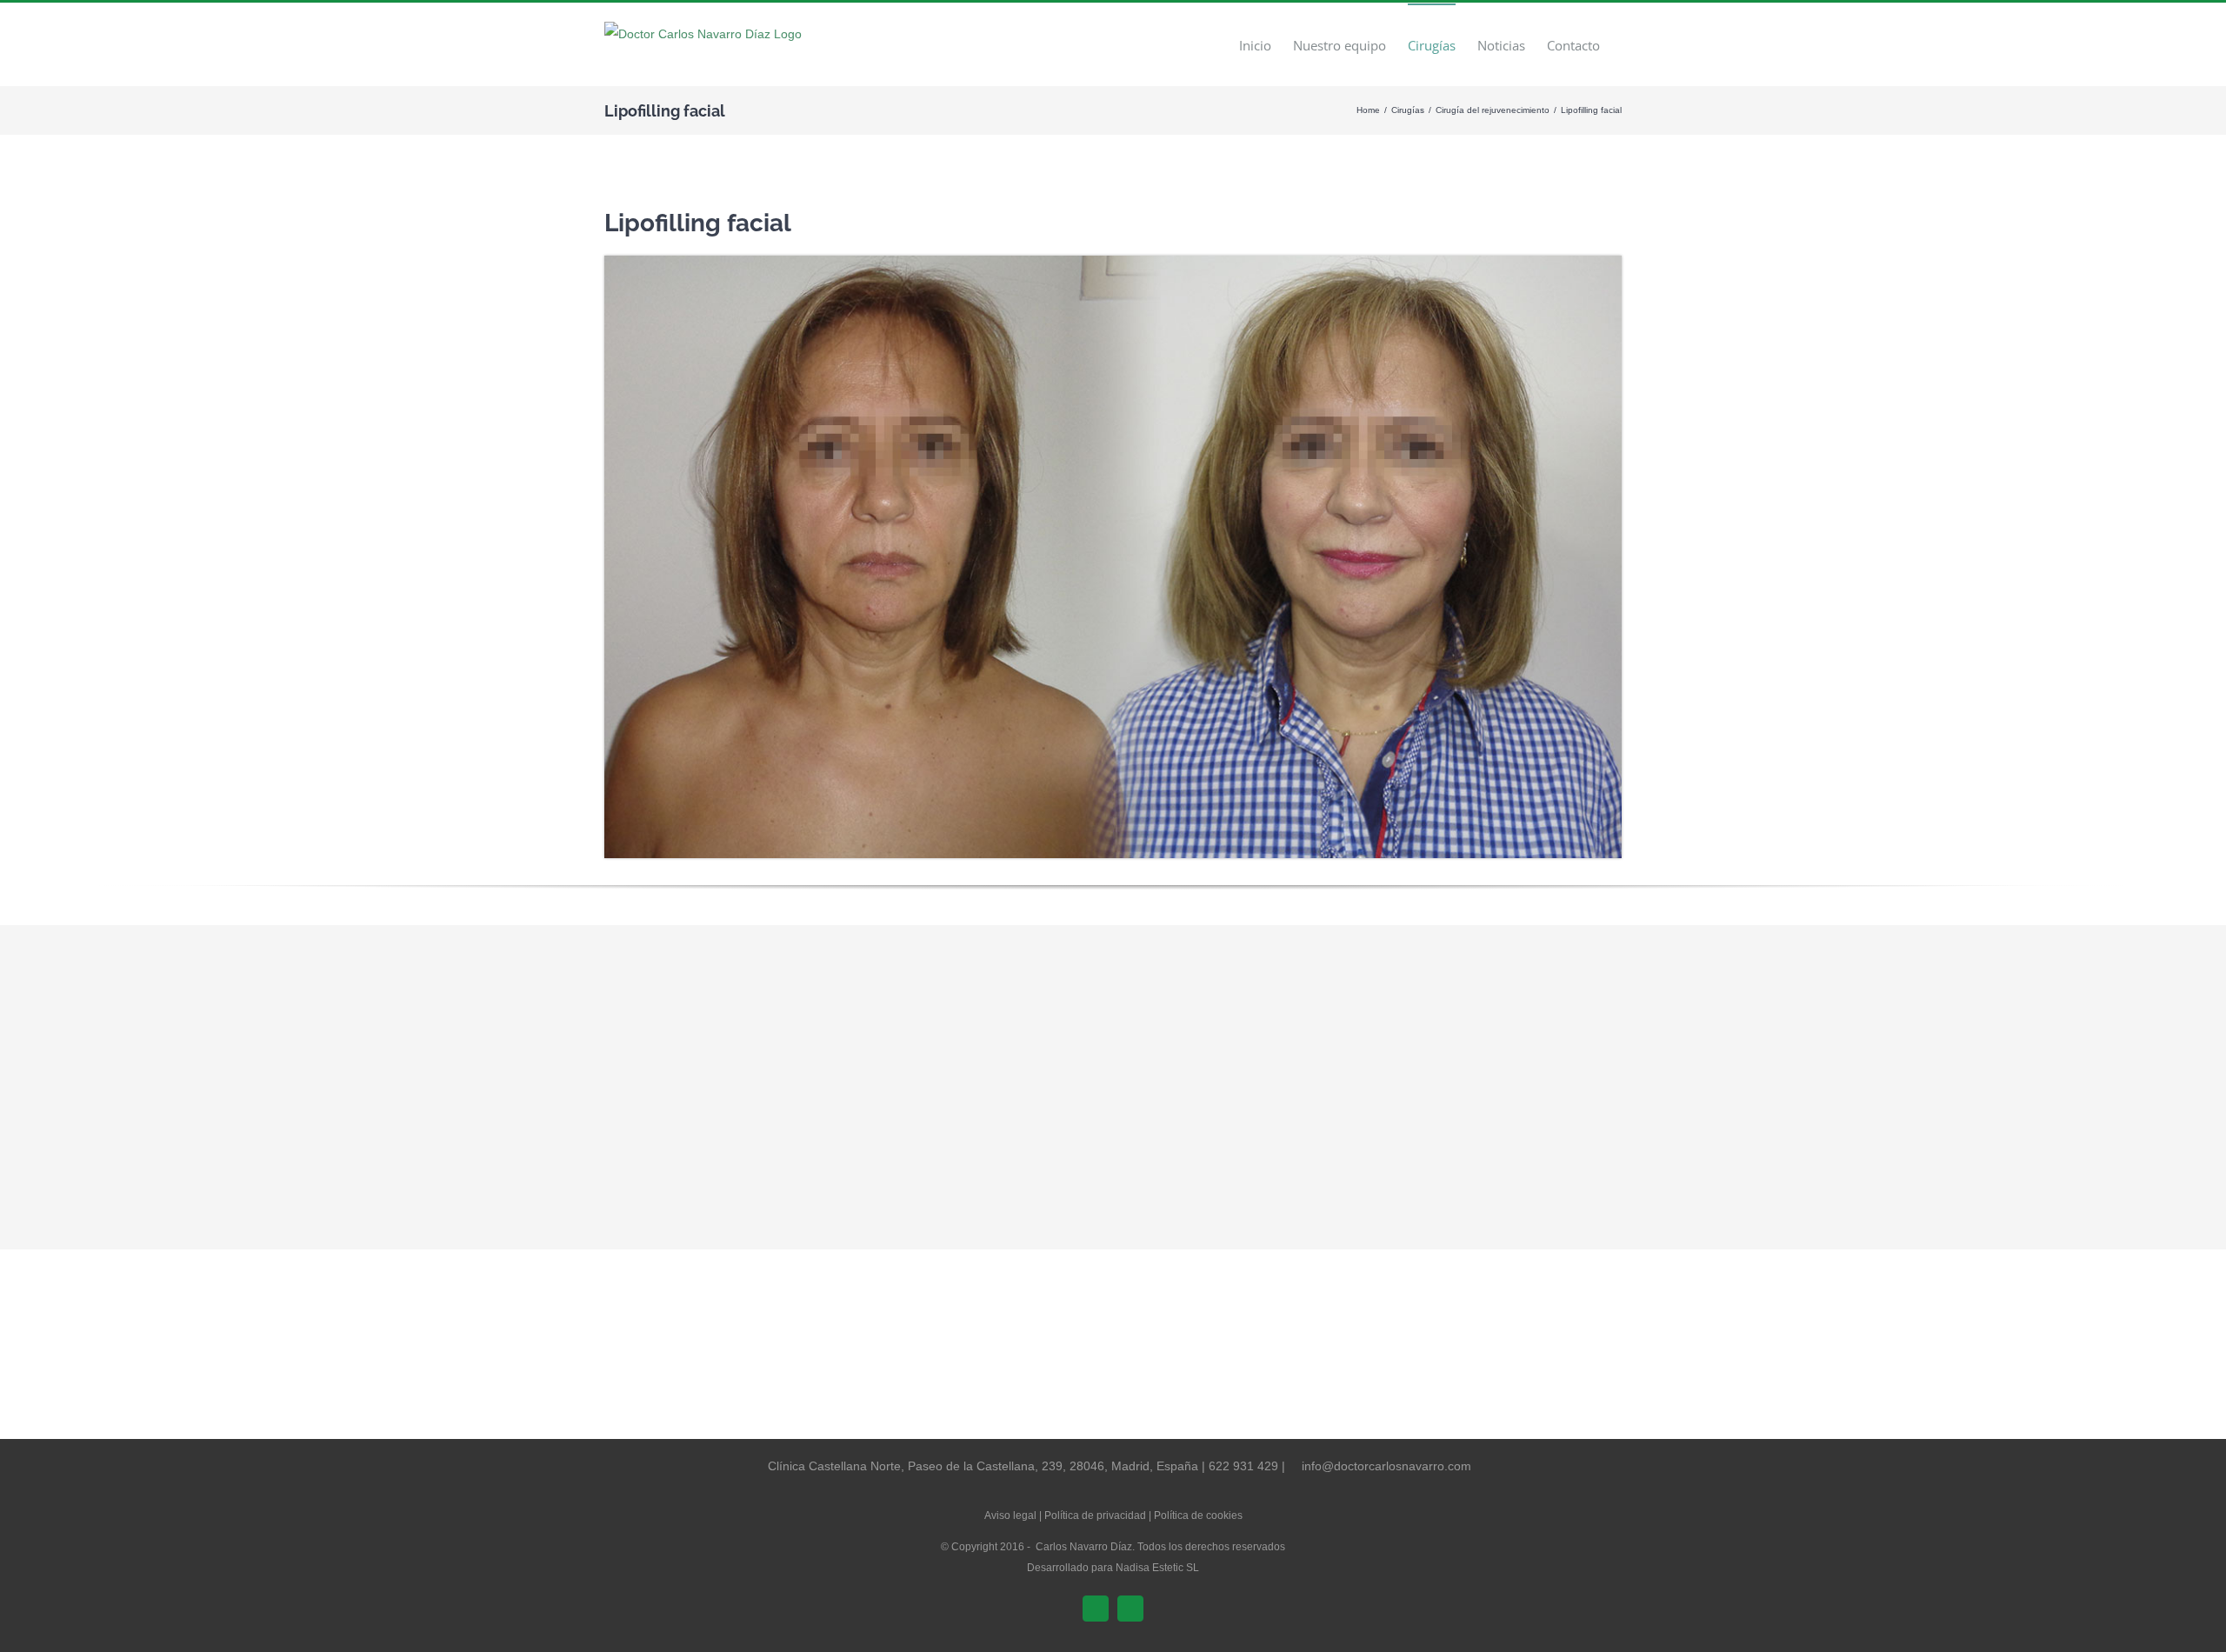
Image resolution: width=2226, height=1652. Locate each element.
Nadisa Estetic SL (1157, 1568)
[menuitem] (1255, 45)
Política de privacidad (1095, 1515)
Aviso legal (1010, 1515)
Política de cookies (1198, 1515)
